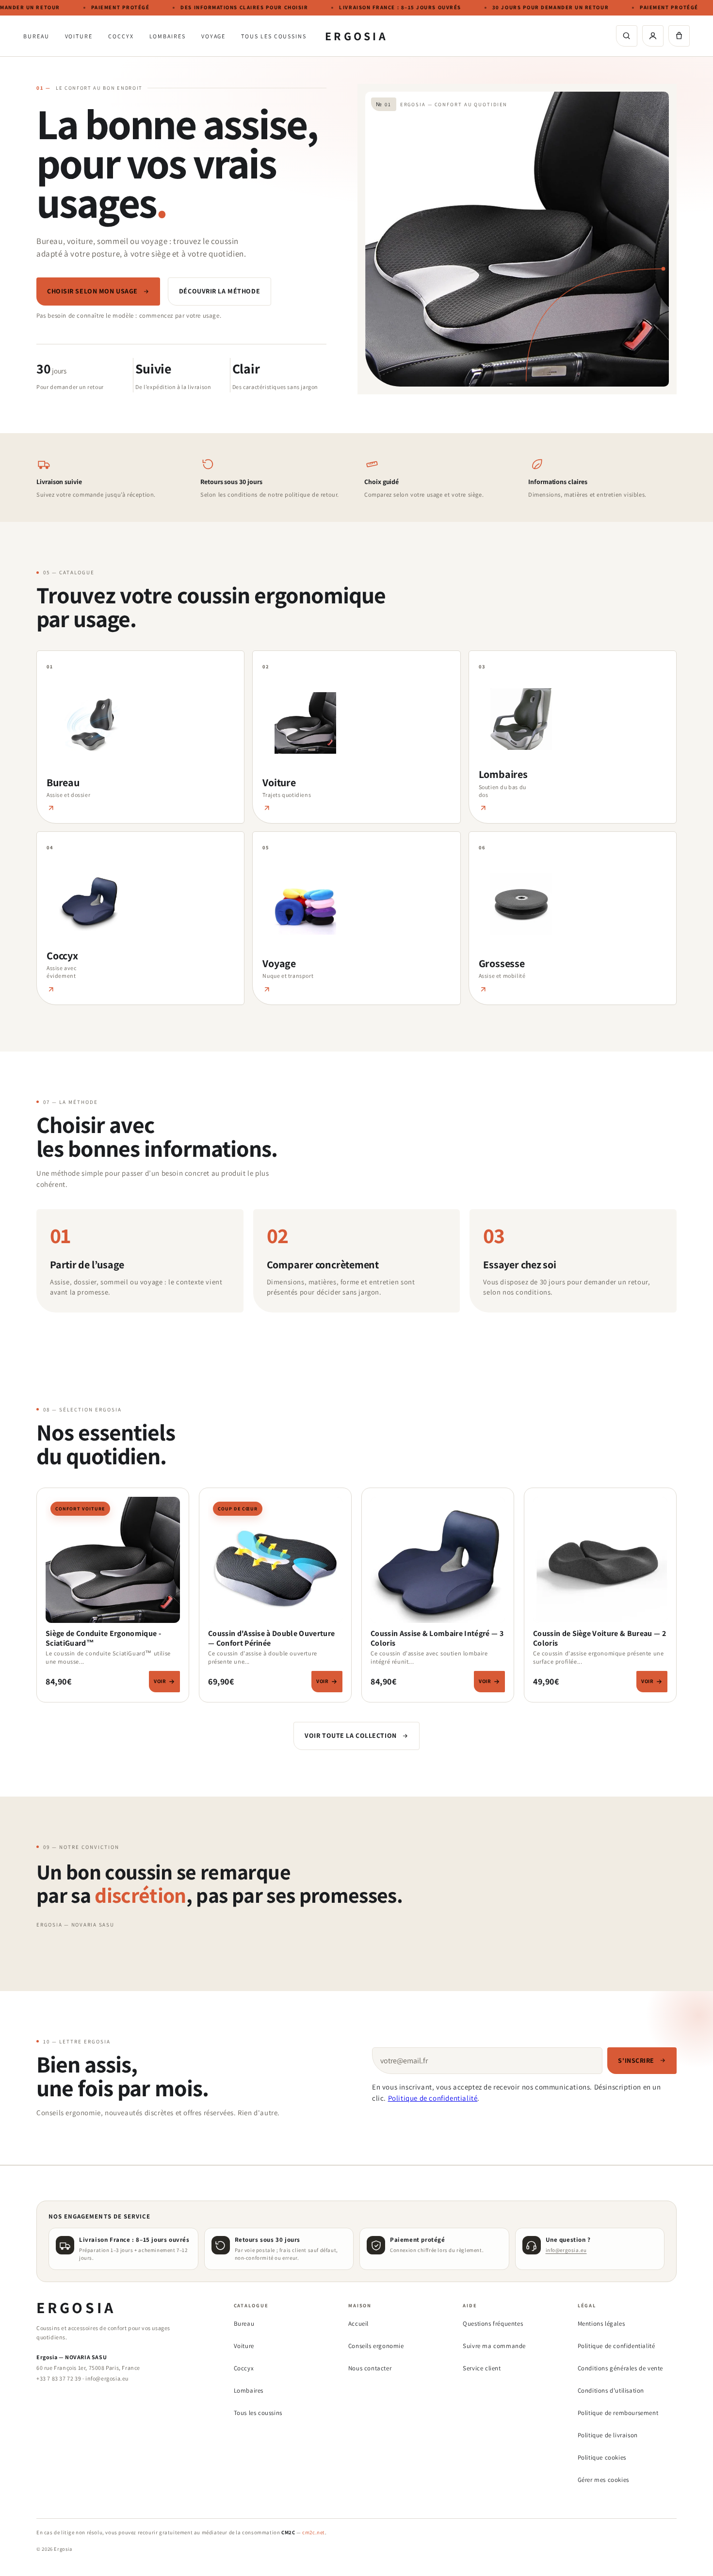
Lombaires (168, 36)
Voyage (214, 36)
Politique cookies (602, 2457)
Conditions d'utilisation (611, 2390)
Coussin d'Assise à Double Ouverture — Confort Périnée (271, 1638)
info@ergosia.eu (566, 2250)
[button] (679, 36)
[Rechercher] (627, 36)
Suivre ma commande (494, 2346)
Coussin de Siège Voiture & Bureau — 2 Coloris (600, 1638)
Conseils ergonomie (376, 2346)
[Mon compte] (653, 36)
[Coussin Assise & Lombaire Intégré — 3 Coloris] (438, 1563)
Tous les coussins (274, 36)
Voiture (79, 36)
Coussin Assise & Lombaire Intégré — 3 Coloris (437, 1638)
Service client (482, 2368)
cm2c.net (314, 2532)
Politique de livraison (608, 2435)
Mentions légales (601, 2324)
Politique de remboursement (618, 2413)
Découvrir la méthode (219, 291)
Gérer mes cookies (603, 2480)
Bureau (36, 36)
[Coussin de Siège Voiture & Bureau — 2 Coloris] (600, 1563)
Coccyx (121, 36)
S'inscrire (636, 2060)
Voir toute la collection (350, 1735)
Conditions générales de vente (620, 2368)
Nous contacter (370, 2368)
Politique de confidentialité (433, 2098)
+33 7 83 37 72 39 (59, 2378)
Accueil (358, 2324)
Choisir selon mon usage (92, 291)
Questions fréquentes (493, 2324)
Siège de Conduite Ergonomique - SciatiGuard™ (103, 1638)
